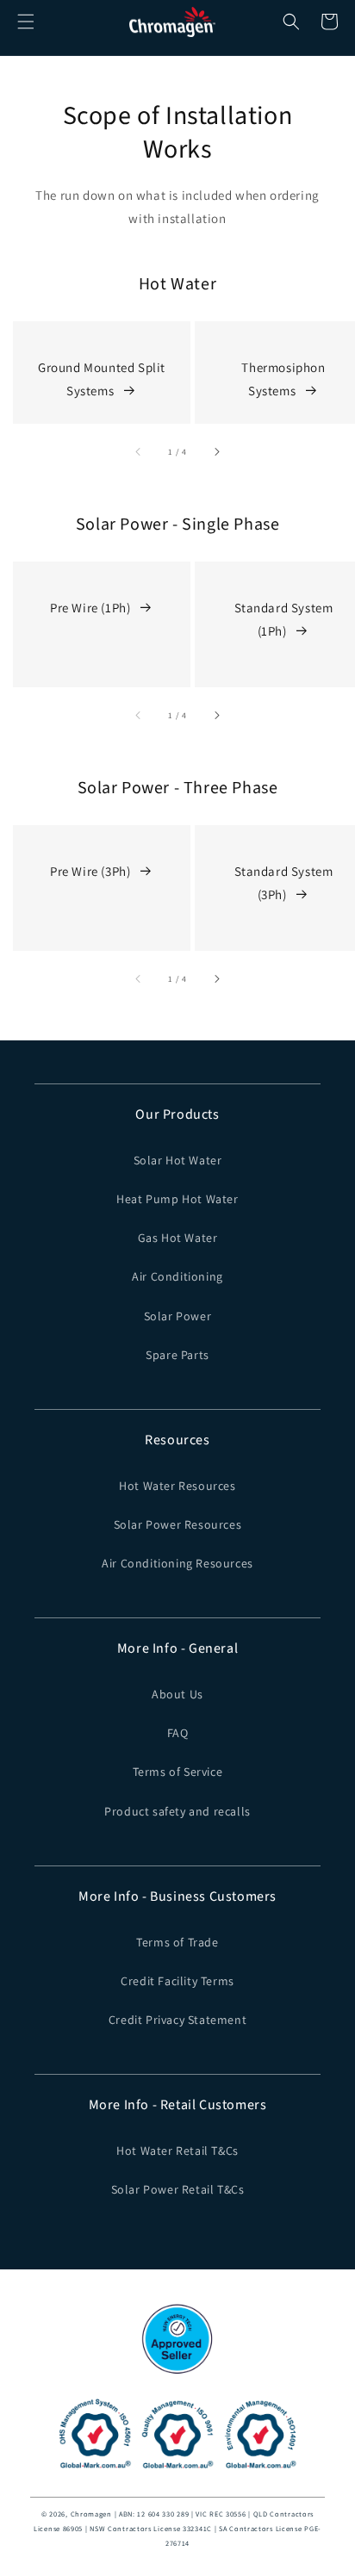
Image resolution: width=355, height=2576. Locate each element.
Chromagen (91, 2514)
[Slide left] (139, 451)
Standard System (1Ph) (284, 619)
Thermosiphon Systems (283, 379)
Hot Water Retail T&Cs (177, 2151)
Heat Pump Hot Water (177, 1199)
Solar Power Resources (178, 1524)
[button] (26, 22)
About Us (177, 1694)
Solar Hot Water (178, 1160)
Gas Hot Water (178, 1238)
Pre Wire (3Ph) (90, 871)
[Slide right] (216, 451)
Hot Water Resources (177, 1486)
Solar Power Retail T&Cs (178, 2189)
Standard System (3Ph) (284, 883)
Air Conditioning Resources (177, 1563)
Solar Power (178, 1316)
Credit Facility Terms (177, 1981)
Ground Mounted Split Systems (102, 379)
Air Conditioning (177, 1276)
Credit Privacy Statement (177, 2020)
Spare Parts (177, 1355)
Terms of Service (178, 1772)
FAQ (178, 1733)
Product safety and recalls (177, 1811)
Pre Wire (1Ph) (90, 608)
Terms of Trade (177, 1942)
